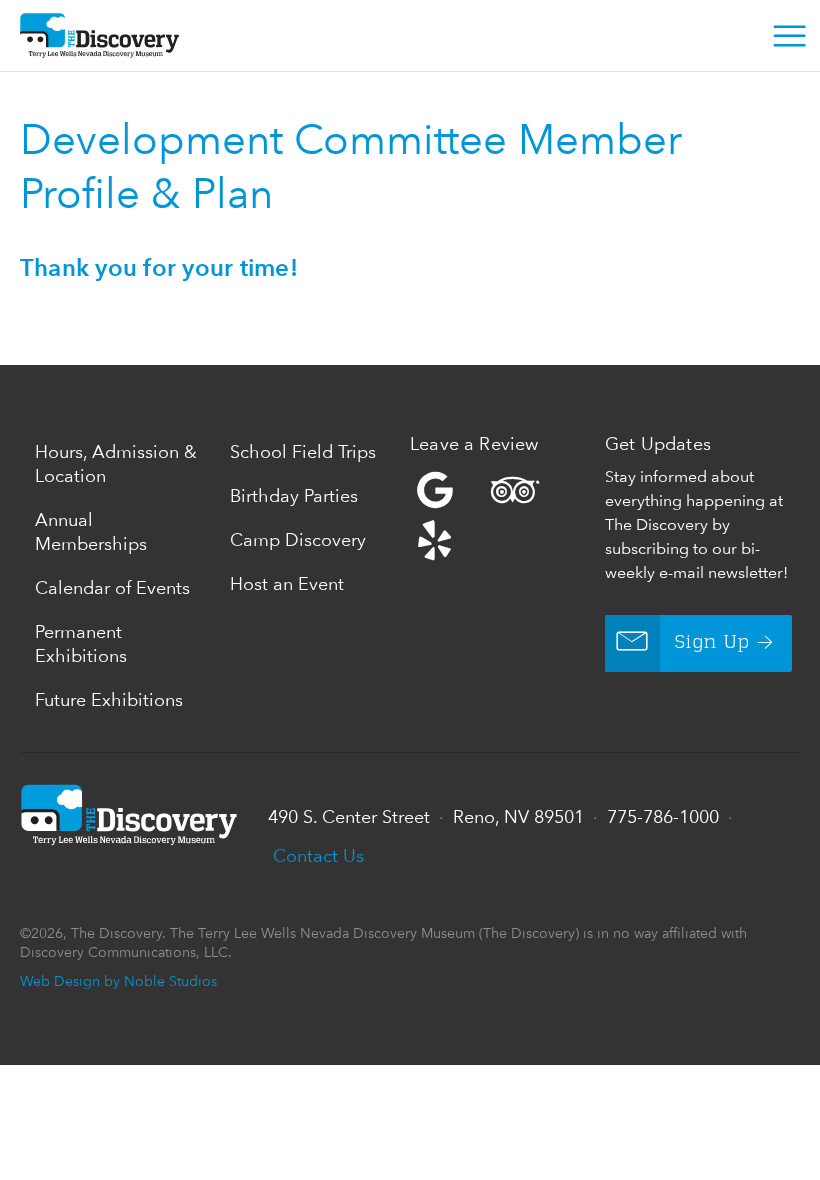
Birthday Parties (294, 495)
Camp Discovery (298, 539)
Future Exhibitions (109, 699)
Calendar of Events (112, 587)
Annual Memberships (91, 531)
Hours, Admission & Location (116, 463)
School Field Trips (303, 451)
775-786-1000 (663, 816)
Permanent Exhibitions (81, 643)
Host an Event (287, 583)
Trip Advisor (515, 490)
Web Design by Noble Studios (118, 980)
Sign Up (712, 643)
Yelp (502, 515)
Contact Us (318, 855)
